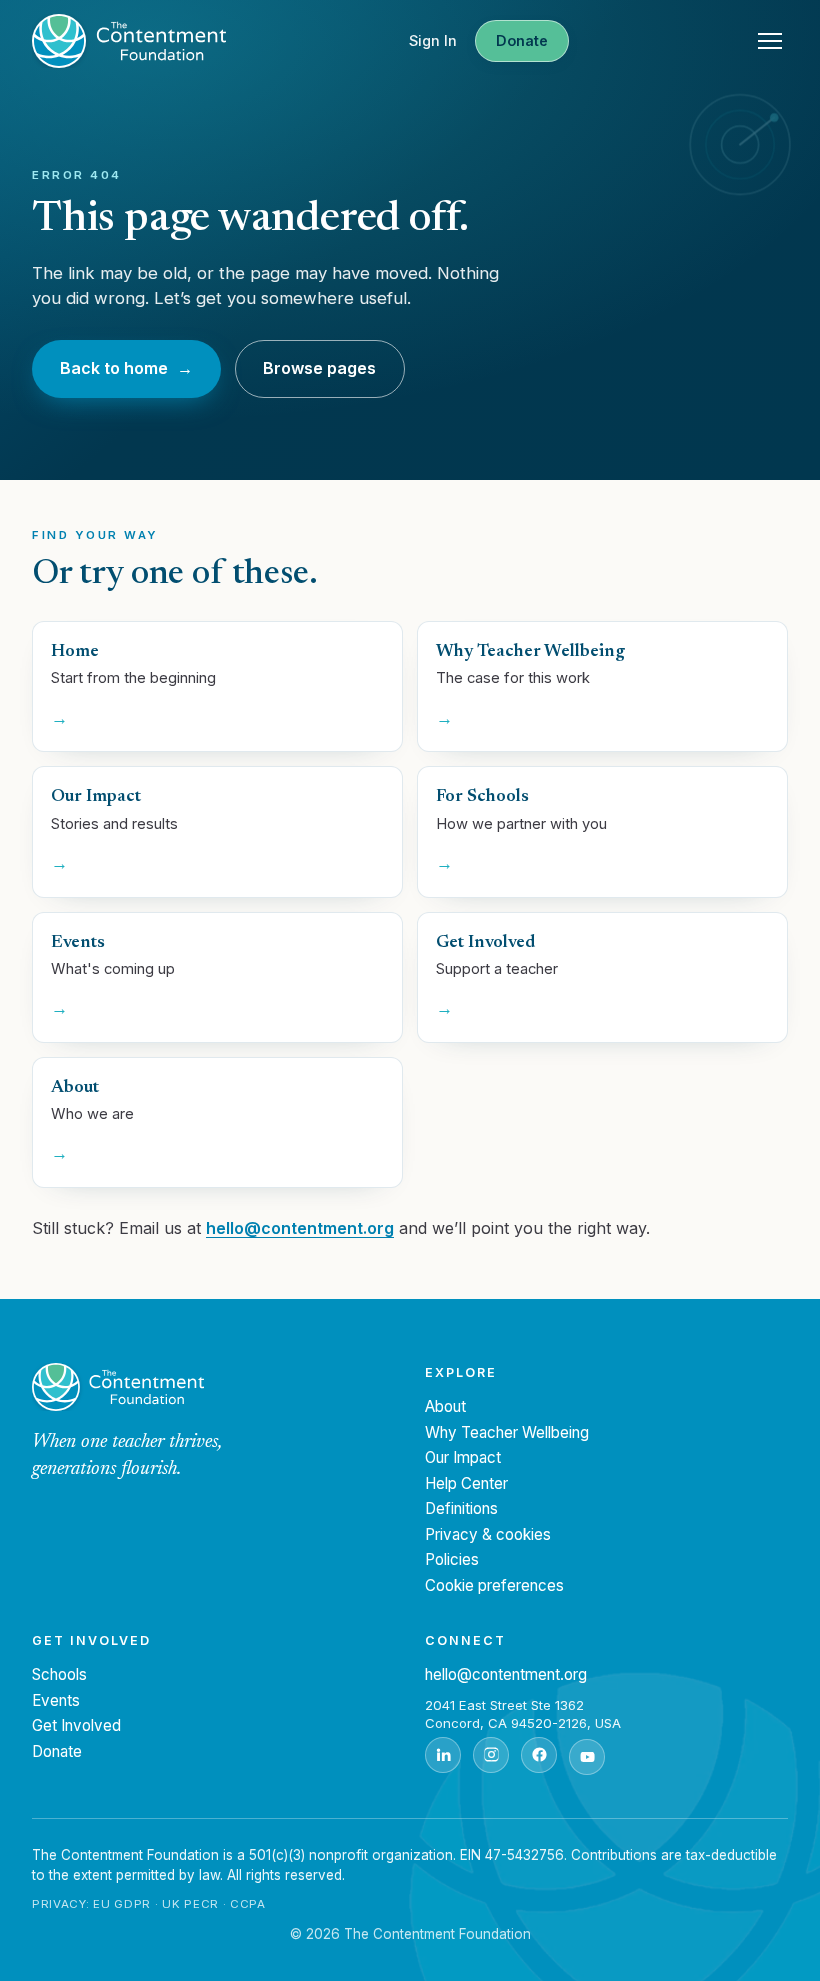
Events (56, 1700)
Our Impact (463, 1457)
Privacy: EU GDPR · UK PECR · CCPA (149, 1904)
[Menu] (770, 41)
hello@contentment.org (300, 1228)
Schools (59, 1674)
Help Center (466, 1483)
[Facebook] (539, 1755)
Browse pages (319, 368)
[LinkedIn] (443, 1755)
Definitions (461, 1508)
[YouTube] (587, 1757)
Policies (452, 1559)
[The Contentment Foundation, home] (129, 41)
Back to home (126, 368)
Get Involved (76, 1725)
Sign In (433, 40)
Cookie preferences (494, 1585)
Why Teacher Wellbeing (507, 1432)
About (445, 1406)
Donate (522, 40)
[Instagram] (491, 1755)
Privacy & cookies (488, 1534)
